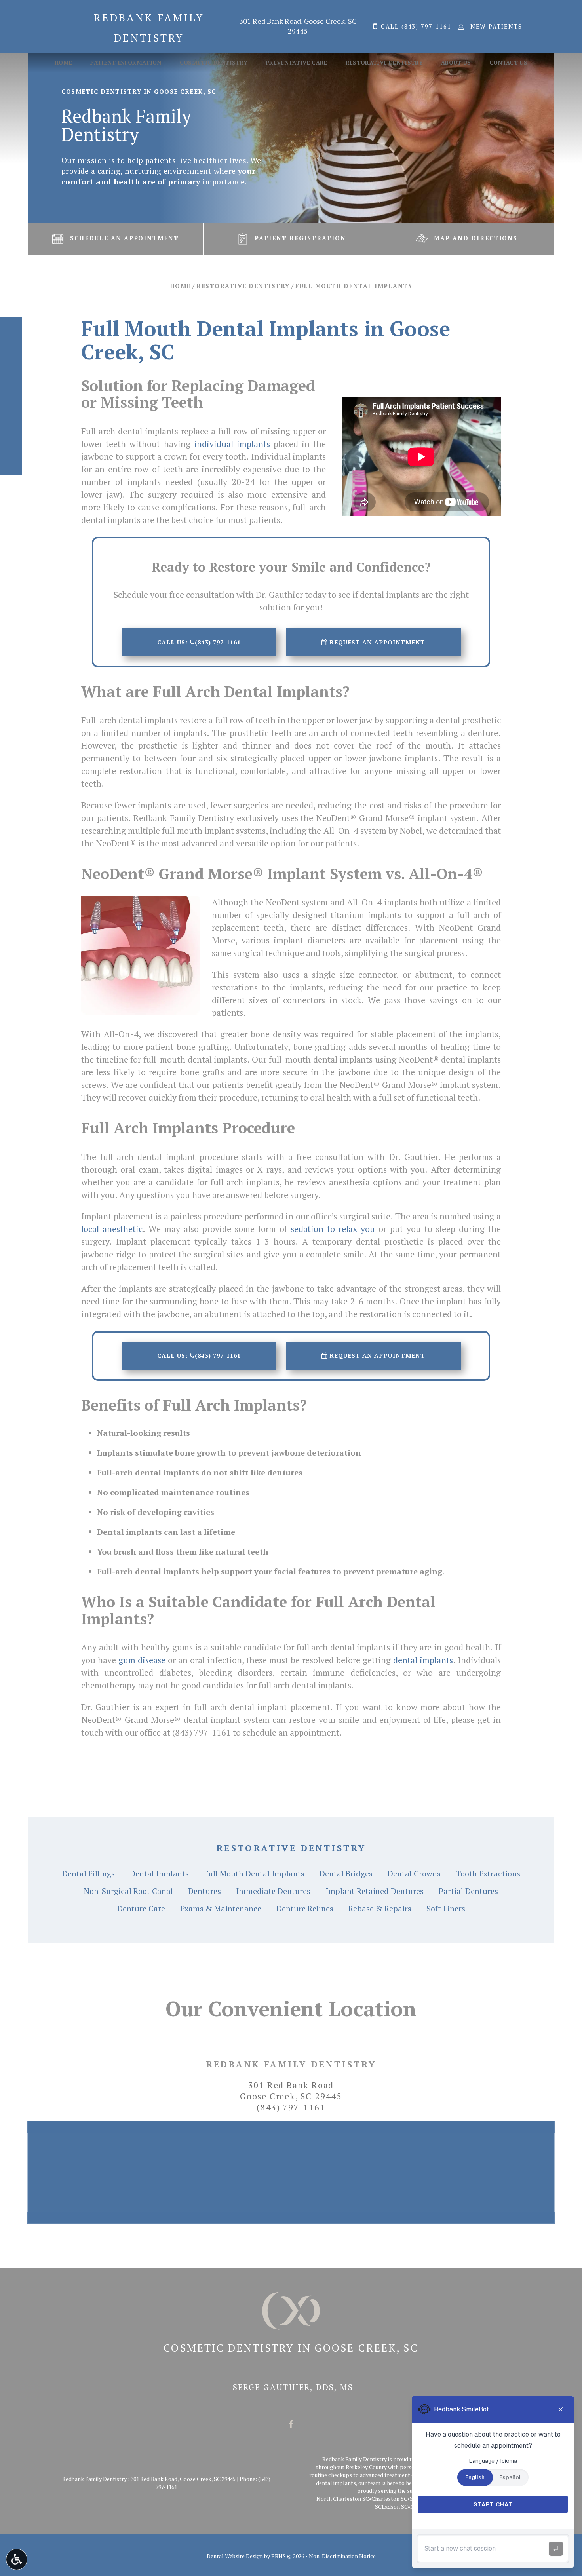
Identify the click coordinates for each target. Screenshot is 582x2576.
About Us (456, 63)
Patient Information (126, 63)
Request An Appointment (376, 642)
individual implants (232, 444)
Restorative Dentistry (384, 63)
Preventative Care (297, 63)
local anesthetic (112, 1229)
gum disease (142, 1660)
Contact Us (509, 63)
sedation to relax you (333, 1229)
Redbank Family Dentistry (291, 2064)
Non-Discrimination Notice (342, 2556)
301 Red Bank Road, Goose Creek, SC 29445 (298, 26)
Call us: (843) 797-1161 (199, 642)
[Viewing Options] (17, 2559)
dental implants (423, 1660)
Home (63, 63)
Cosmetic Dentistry (214, 63)
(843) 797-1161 (202, 1732)
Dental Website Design (235, 2556)
